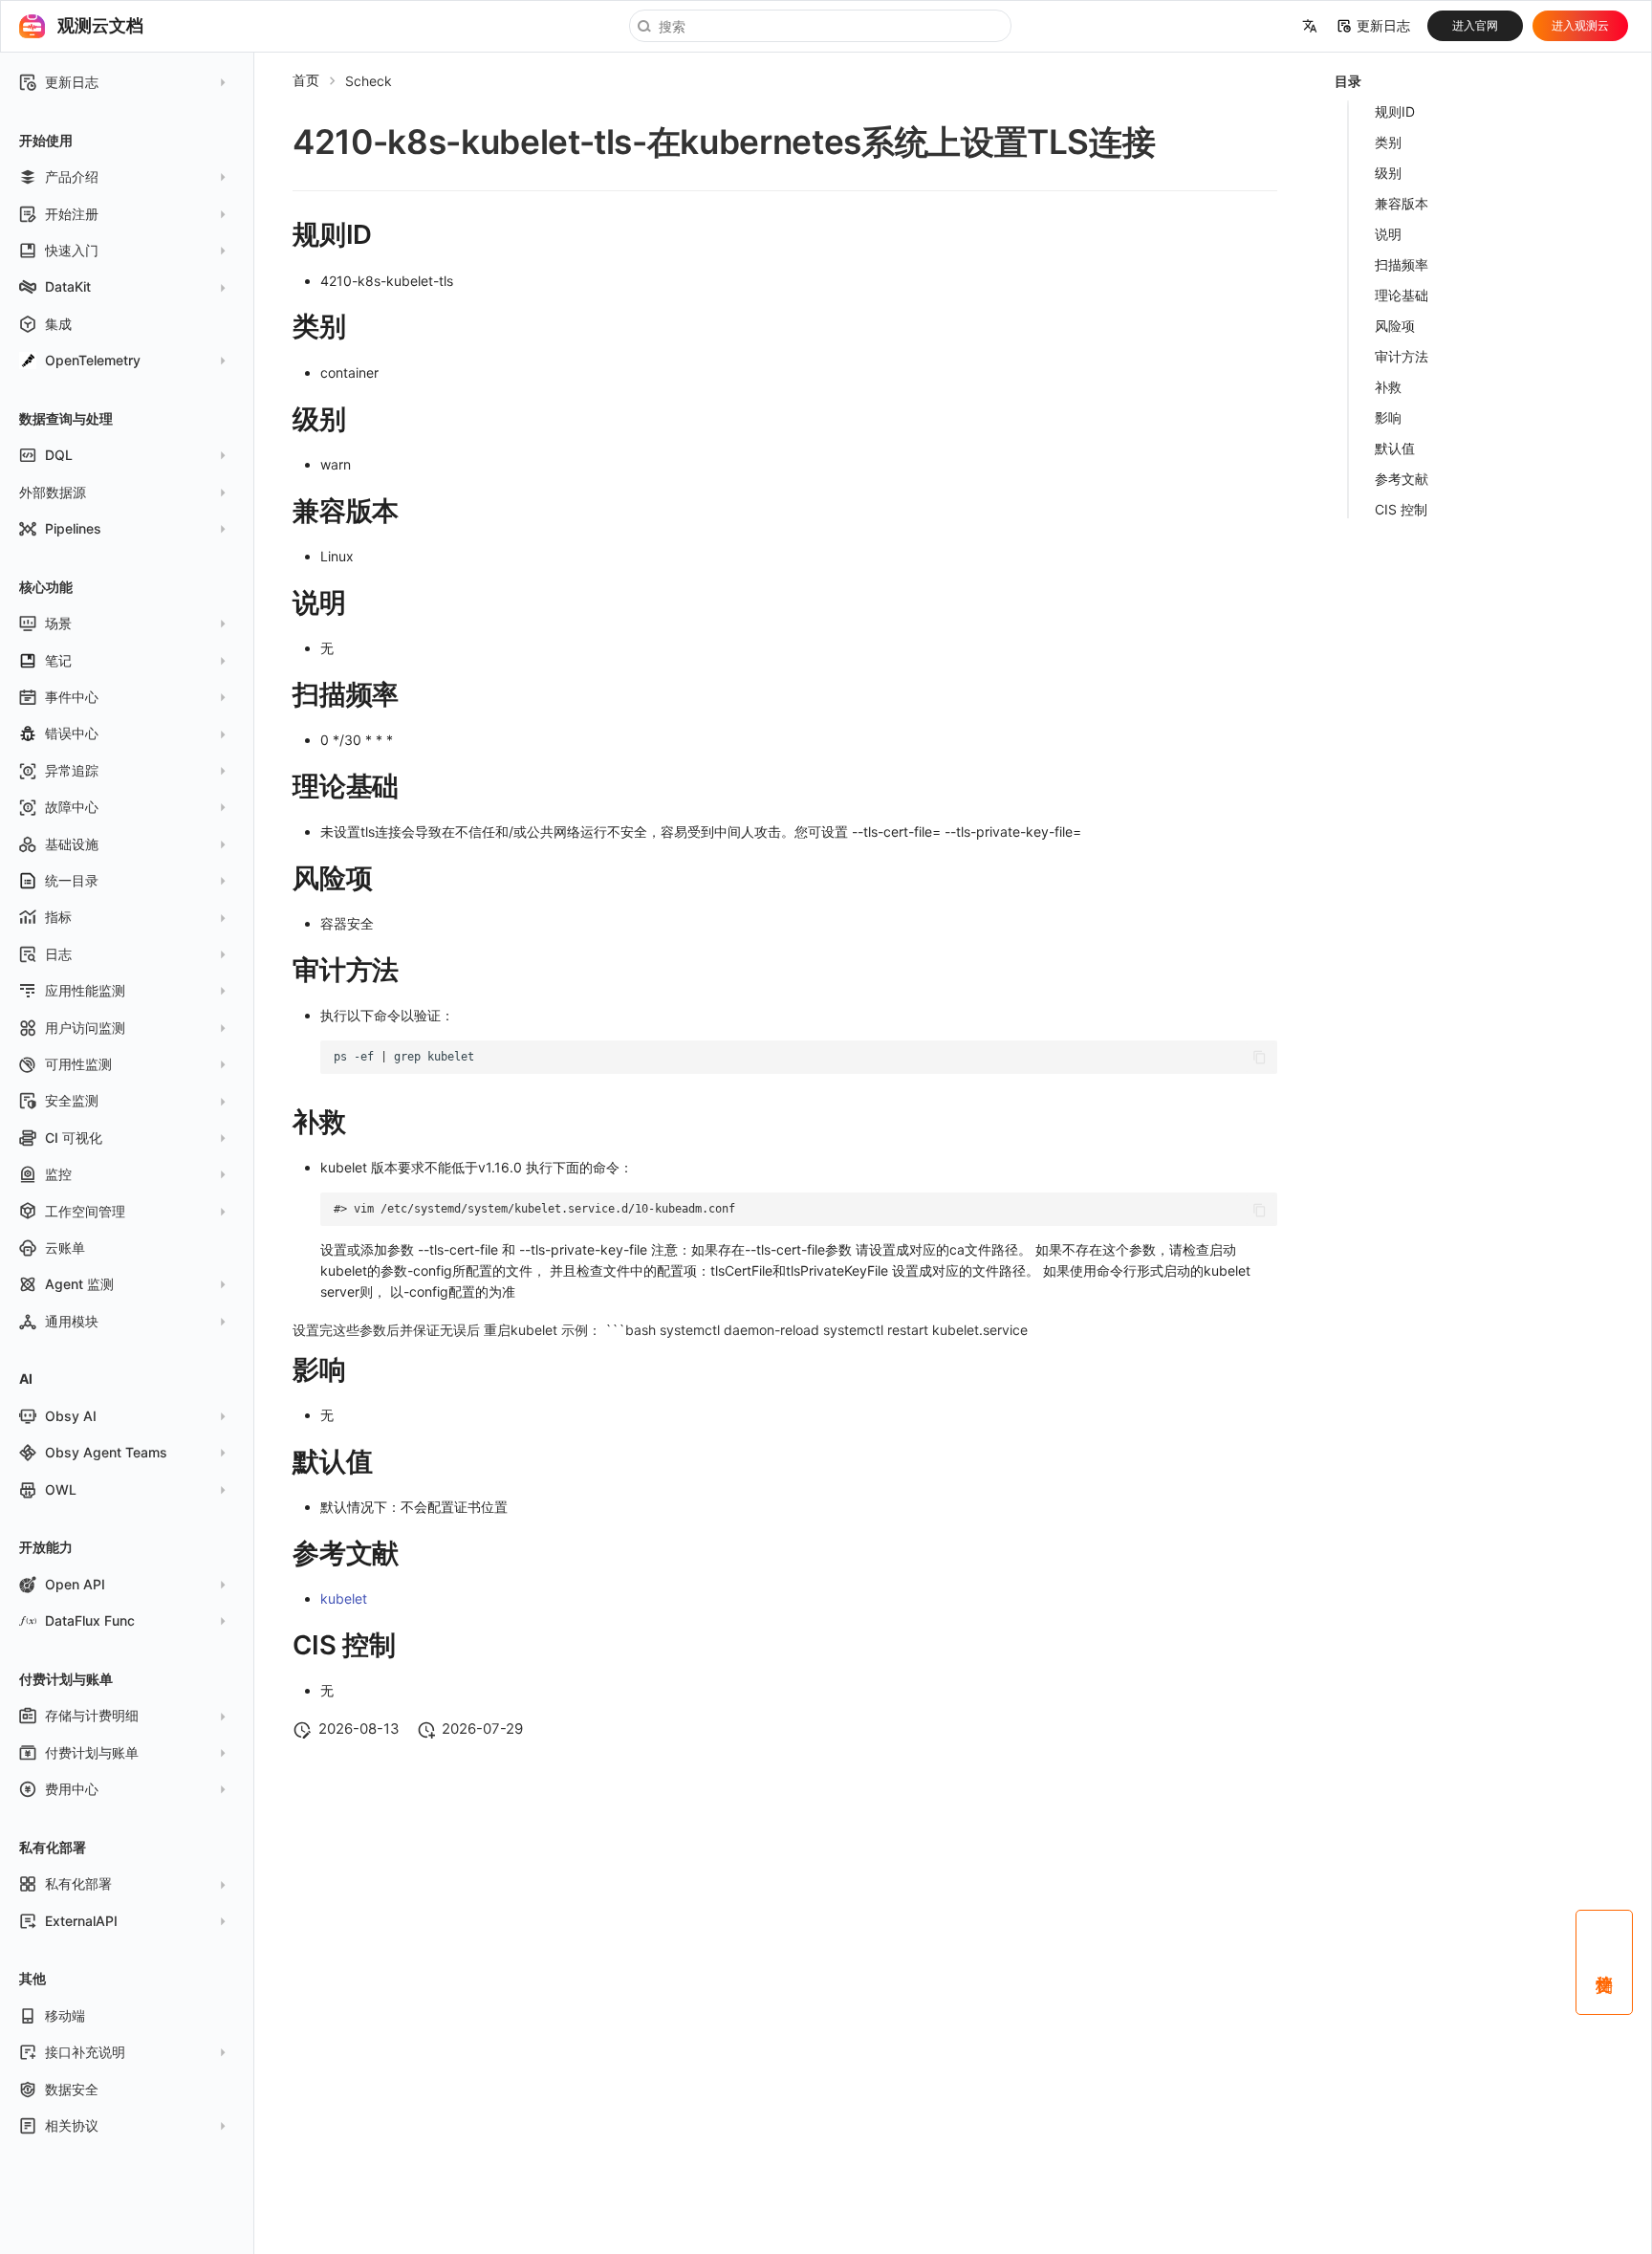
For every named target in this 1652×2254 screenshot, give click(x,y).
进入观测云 (1580, 25)
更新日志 (1383, 26)
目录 (1348, 81)
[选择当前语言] (1310, 27)
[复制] (1260, 1057)
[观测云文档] (32, 26)
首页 (306, 80)
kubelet (344, 1598)
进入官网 (1475, 25)
